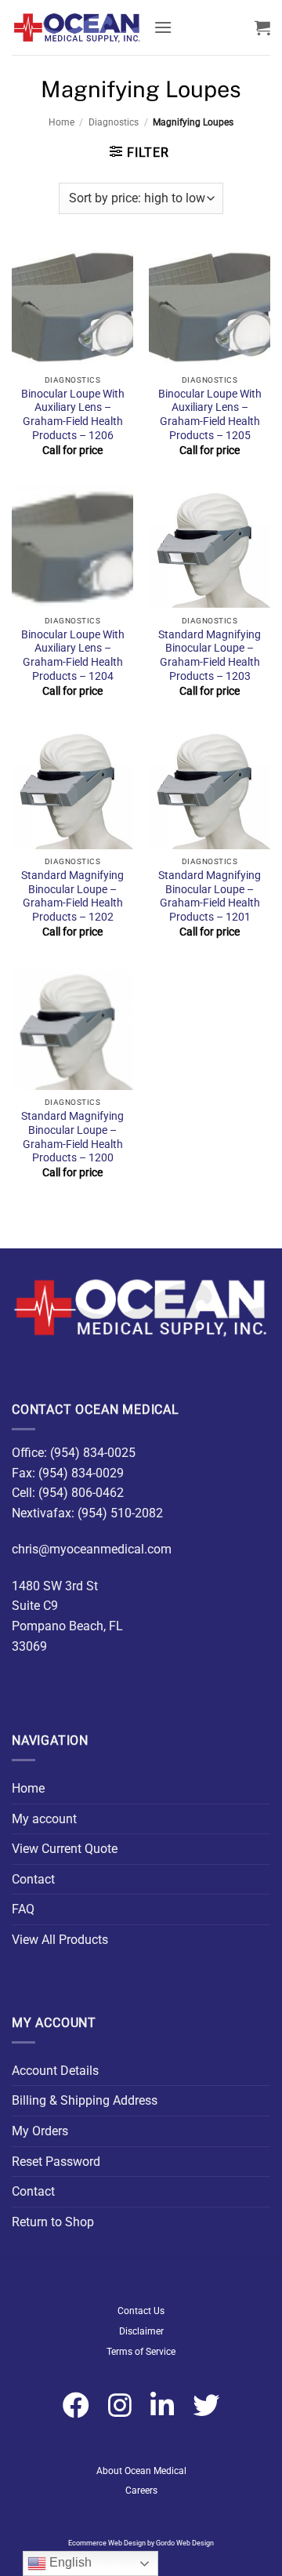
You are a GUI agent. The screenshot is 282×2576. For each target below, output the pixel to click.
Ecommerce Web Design (107, 2543)
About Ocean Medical (141, 2471)
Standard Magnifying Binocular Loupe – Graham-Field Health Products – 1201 (210, 896)
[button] (163, 27)
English (69, 2562)
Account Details (55, 2071)
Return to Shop (53, 2222)
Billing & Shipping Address (85, 2100)
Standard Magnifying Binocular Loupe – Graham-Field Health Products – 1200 (72, 1137)
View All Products (60, 1940)
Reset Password (56, 2162)
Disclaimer (141, 2331)
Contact (33, 1879)
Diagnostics (114, 122)
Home (61, 122)
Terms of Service (141, 2352)
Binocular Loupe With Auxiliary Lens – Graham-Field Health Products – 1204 (73, 655)
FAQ (23, 1909)
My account (44, 1819)
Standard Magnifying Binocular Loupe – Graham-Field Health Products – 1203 (210, 655)
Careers (141, 2491)
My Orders (40, 2131)
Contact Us (141, 2311)
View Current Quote (65, 1849)
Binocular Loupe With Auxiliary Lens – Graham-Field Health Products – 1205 (210, 414)
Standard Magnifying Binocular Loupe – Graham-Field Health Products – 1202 (72, 896)
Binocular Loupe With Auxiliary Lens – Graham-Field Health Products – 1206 (73, 414)
